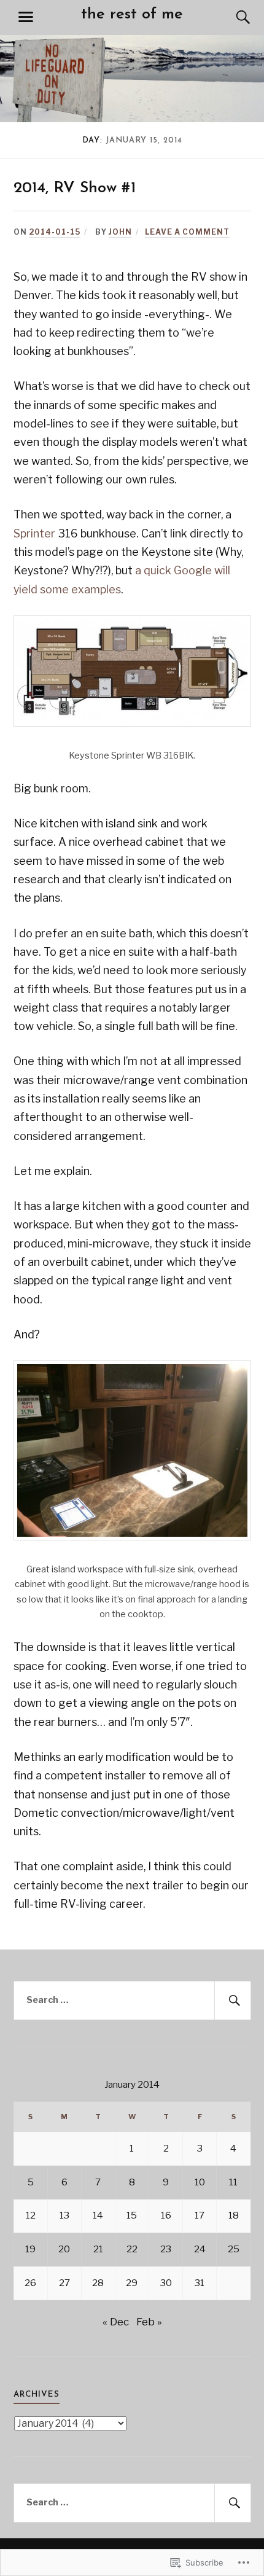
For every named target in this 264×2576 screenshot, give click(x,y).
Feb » (149, 2322)
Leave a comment (187, 232)
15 (132, 2215)
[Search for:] (132, 2000)
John (120, 232)
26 (30, 2283)
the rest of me (132, 14)
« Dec (116, 2322)
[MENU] (26, 17)
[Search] (231, 17)
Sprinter (34, 533)
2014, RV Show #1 (75, 188)
